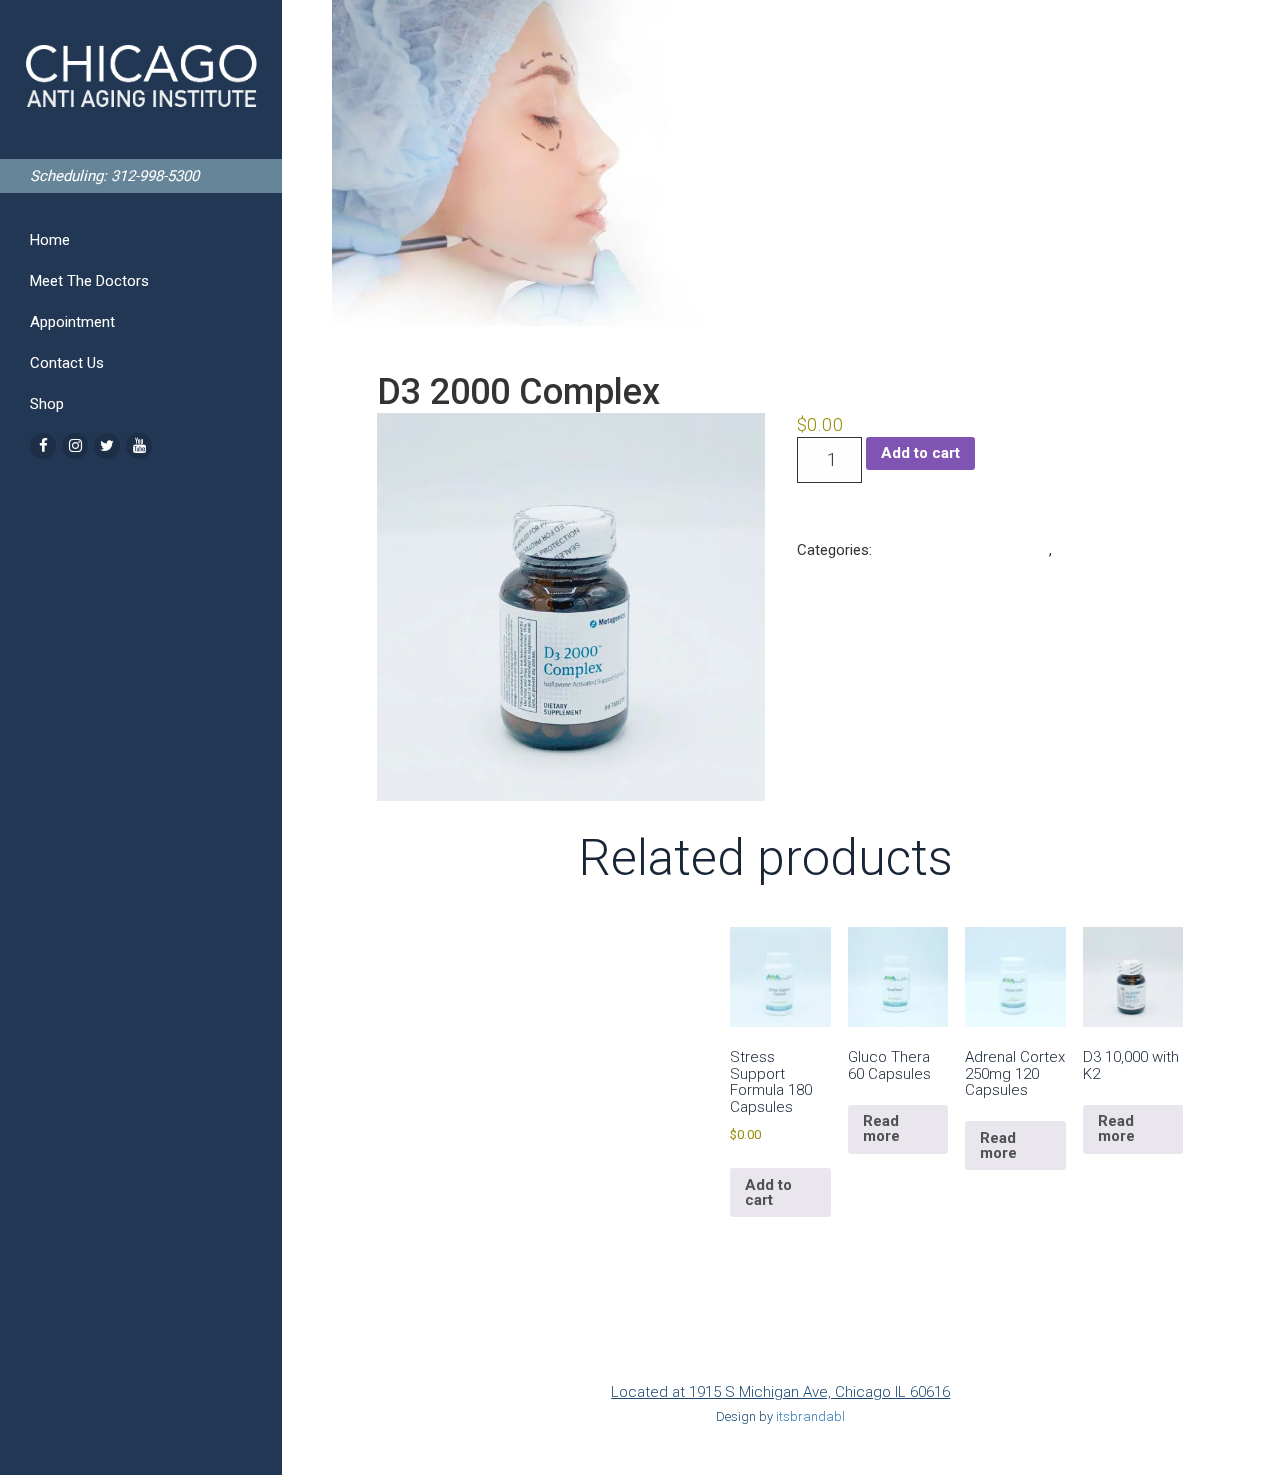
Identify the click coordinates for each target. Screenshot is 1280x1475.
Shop (47, 404)
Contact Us (67, 363)
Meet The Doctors (89, 281)
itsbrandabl (810, 1416)
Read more (881, 1128)
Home (50, 240)
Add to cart (920, 453)
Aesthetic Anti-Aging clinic (962, 550)
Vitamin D (1087, 550)
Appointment (72, 322)
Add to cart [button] (768, 1192)
